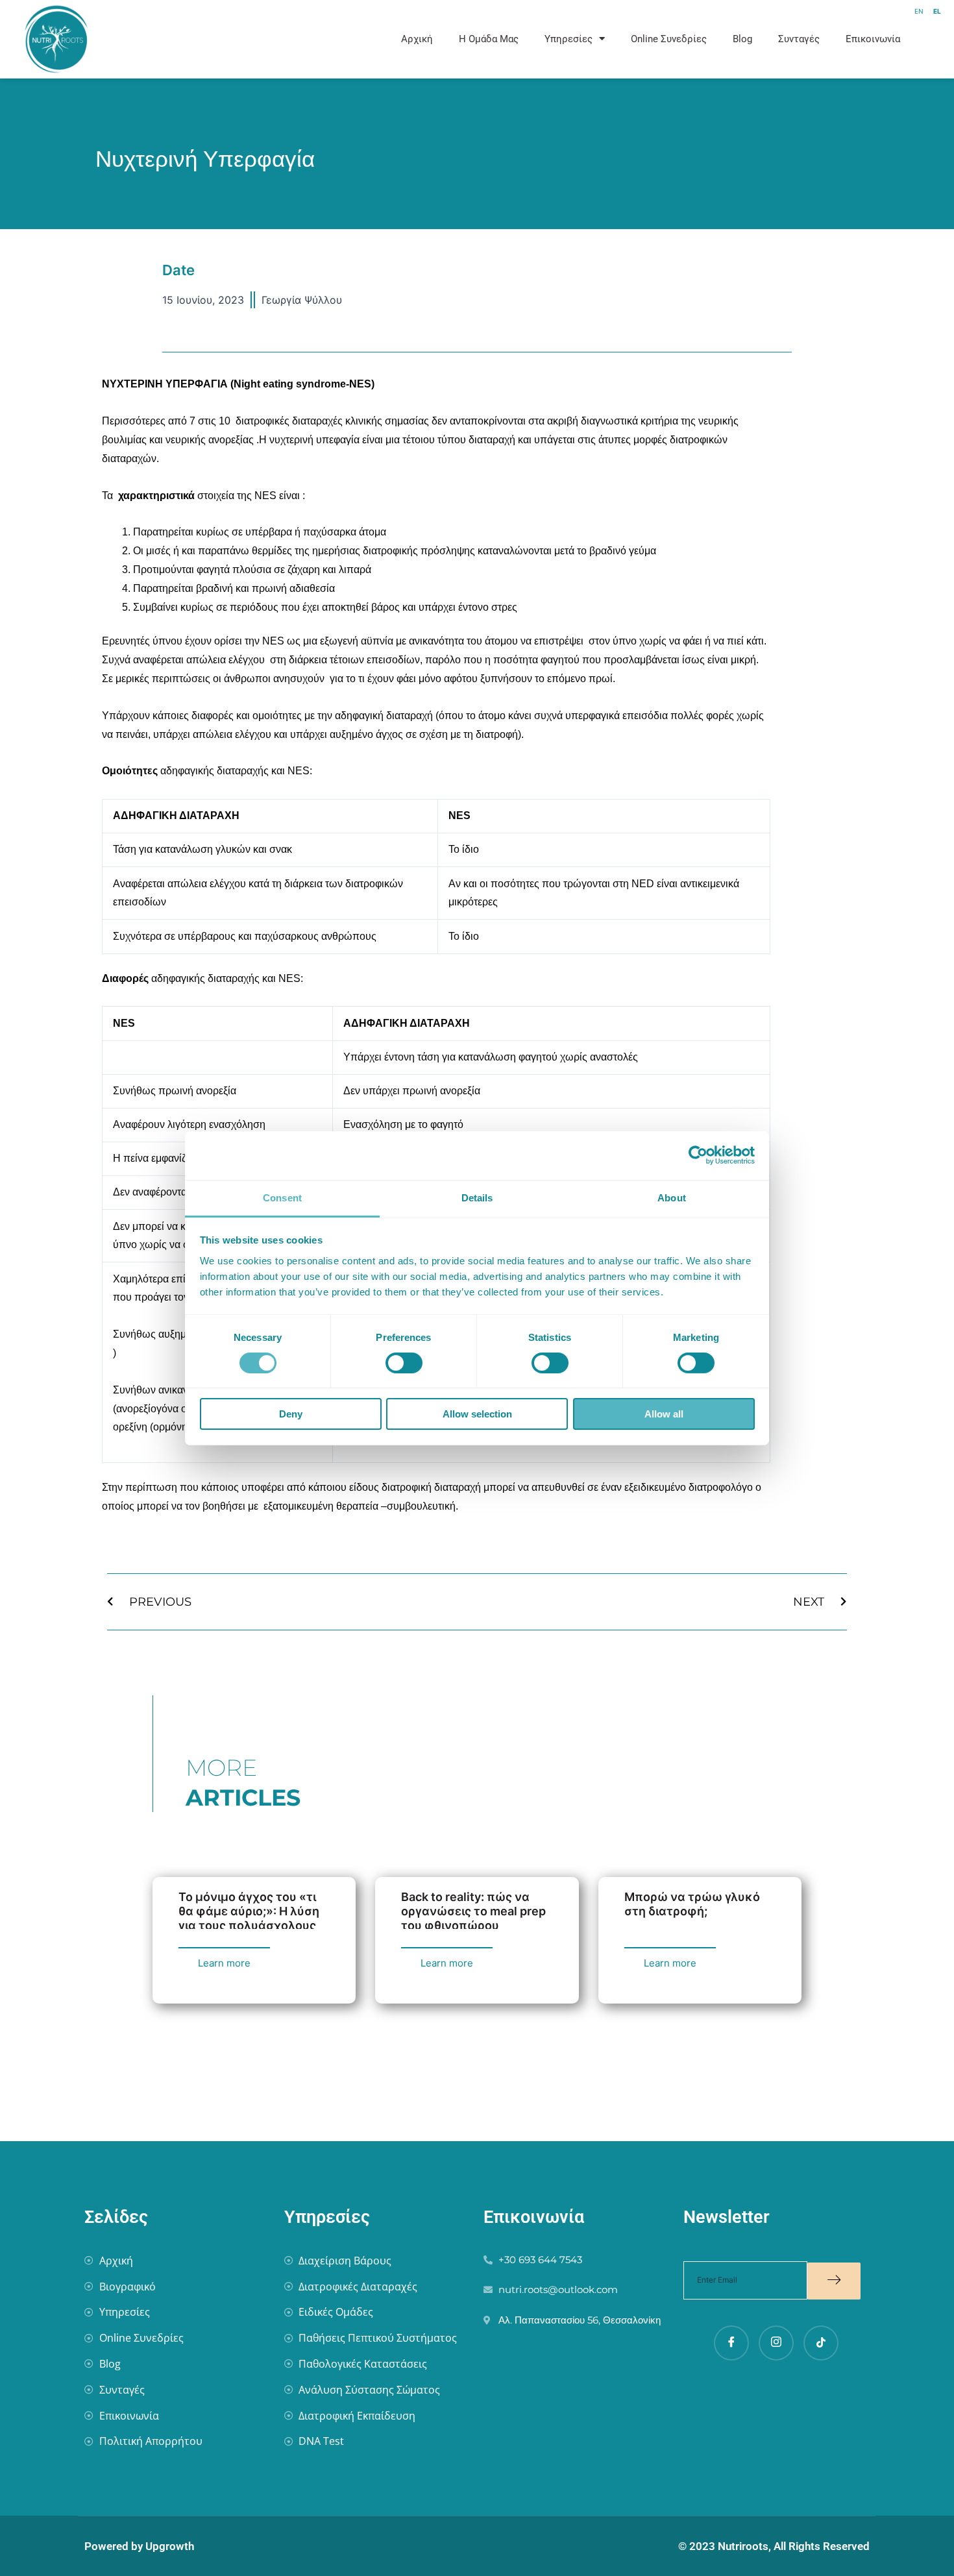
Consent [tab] (282, 1197)
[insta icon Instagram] (776, 2343)
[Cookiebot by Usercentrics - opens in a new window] (698, 1155)
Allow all (664, 1414)
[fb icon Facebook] (731, 2343)
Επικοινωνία (873, 39)
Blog (742, 39)
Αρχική (417, 39)
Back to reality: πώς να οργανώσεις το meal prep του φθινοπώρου (473, 1911)
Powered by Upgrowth (139, 2546)
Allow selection (477, 1414)
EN (919, 11)
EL (937, 11)
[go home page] (104, 39)
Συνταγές (799, 39)
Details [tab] (477, 1197)
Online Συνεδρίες (669, 39)
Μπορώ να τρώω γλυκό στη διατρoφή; (692, 1904)
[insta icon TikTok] (821, 2343)
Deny (291, 1414)
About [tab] (672, 1197)
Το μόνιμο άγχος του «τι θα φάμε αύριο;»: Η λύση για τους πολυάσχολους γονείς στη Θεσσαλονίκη (250, 1918)
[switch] (404, 1363)
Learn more (224, 1963)
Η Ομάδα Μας (489, 39)
